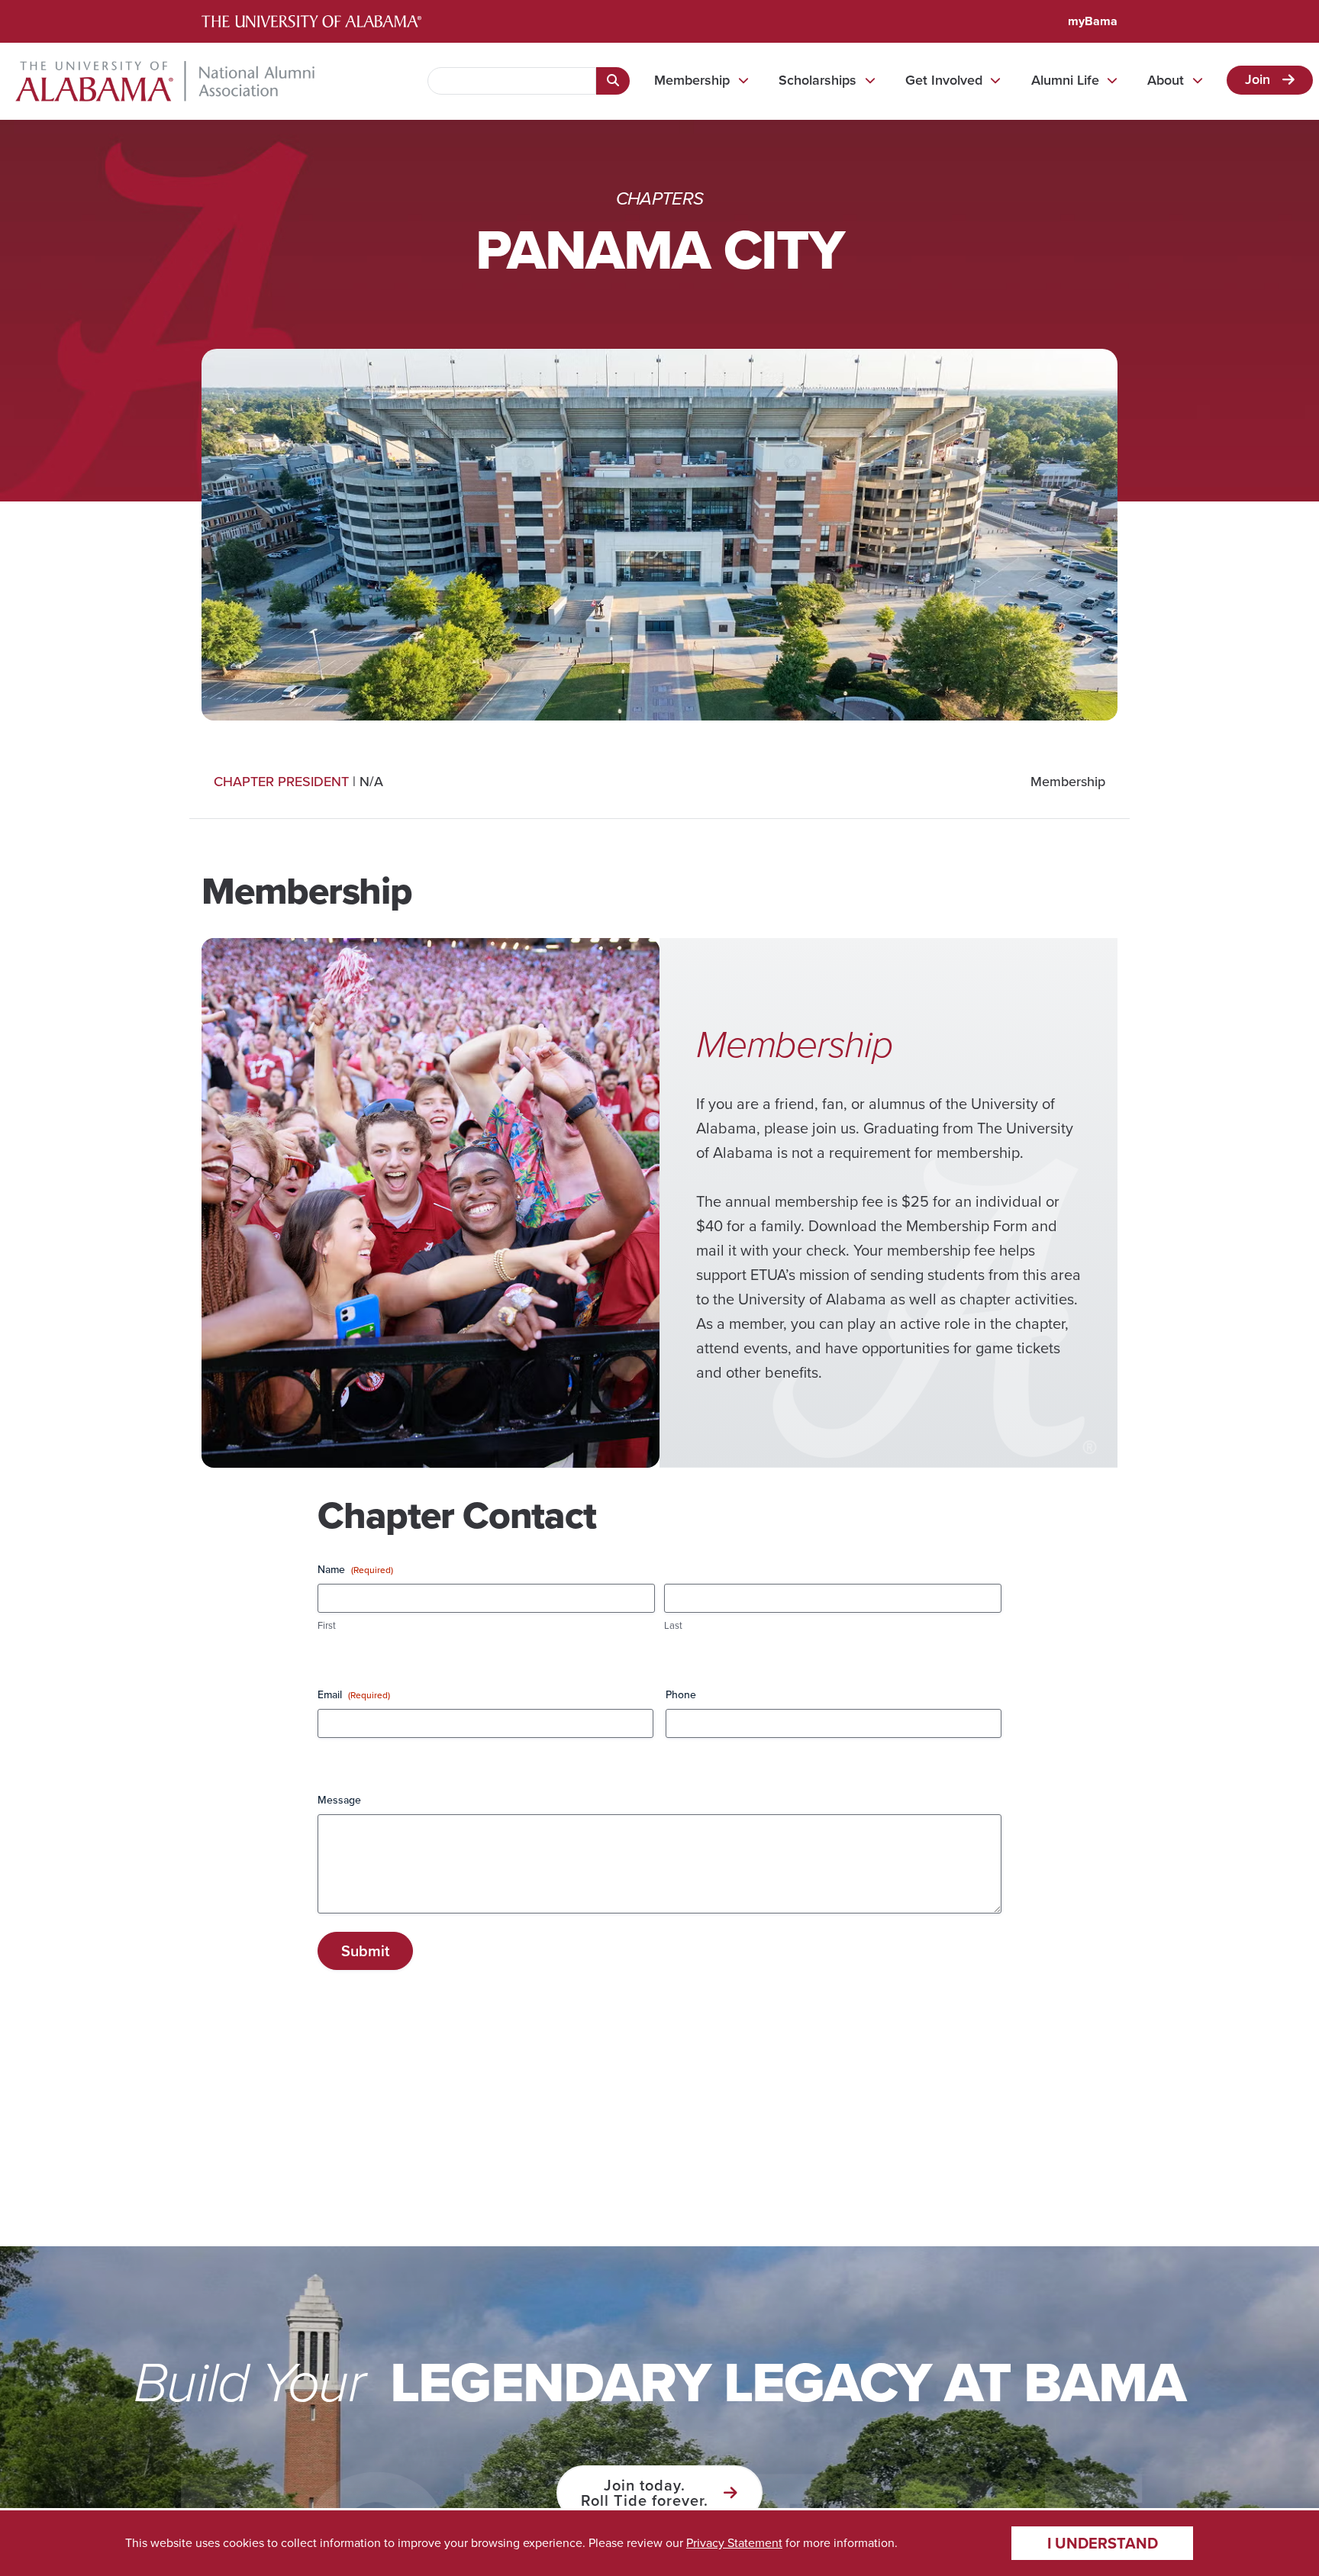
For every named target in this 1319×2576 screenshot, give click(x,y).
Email (354, 1695)
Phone (681, 1695)
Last (673, 1626)
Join (1258, 79)
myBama (1093, 21)
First (327, 1626)
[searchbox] (512, 81)
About (1166, 80)
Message (339, 1801)
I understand (1103, 2543)
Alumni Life (1065, 80)
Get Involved (944, 80)
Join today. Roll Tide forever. (645, 2493)
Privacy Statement (734, 2543)
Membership (692, 80)
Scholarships (818, 80)
